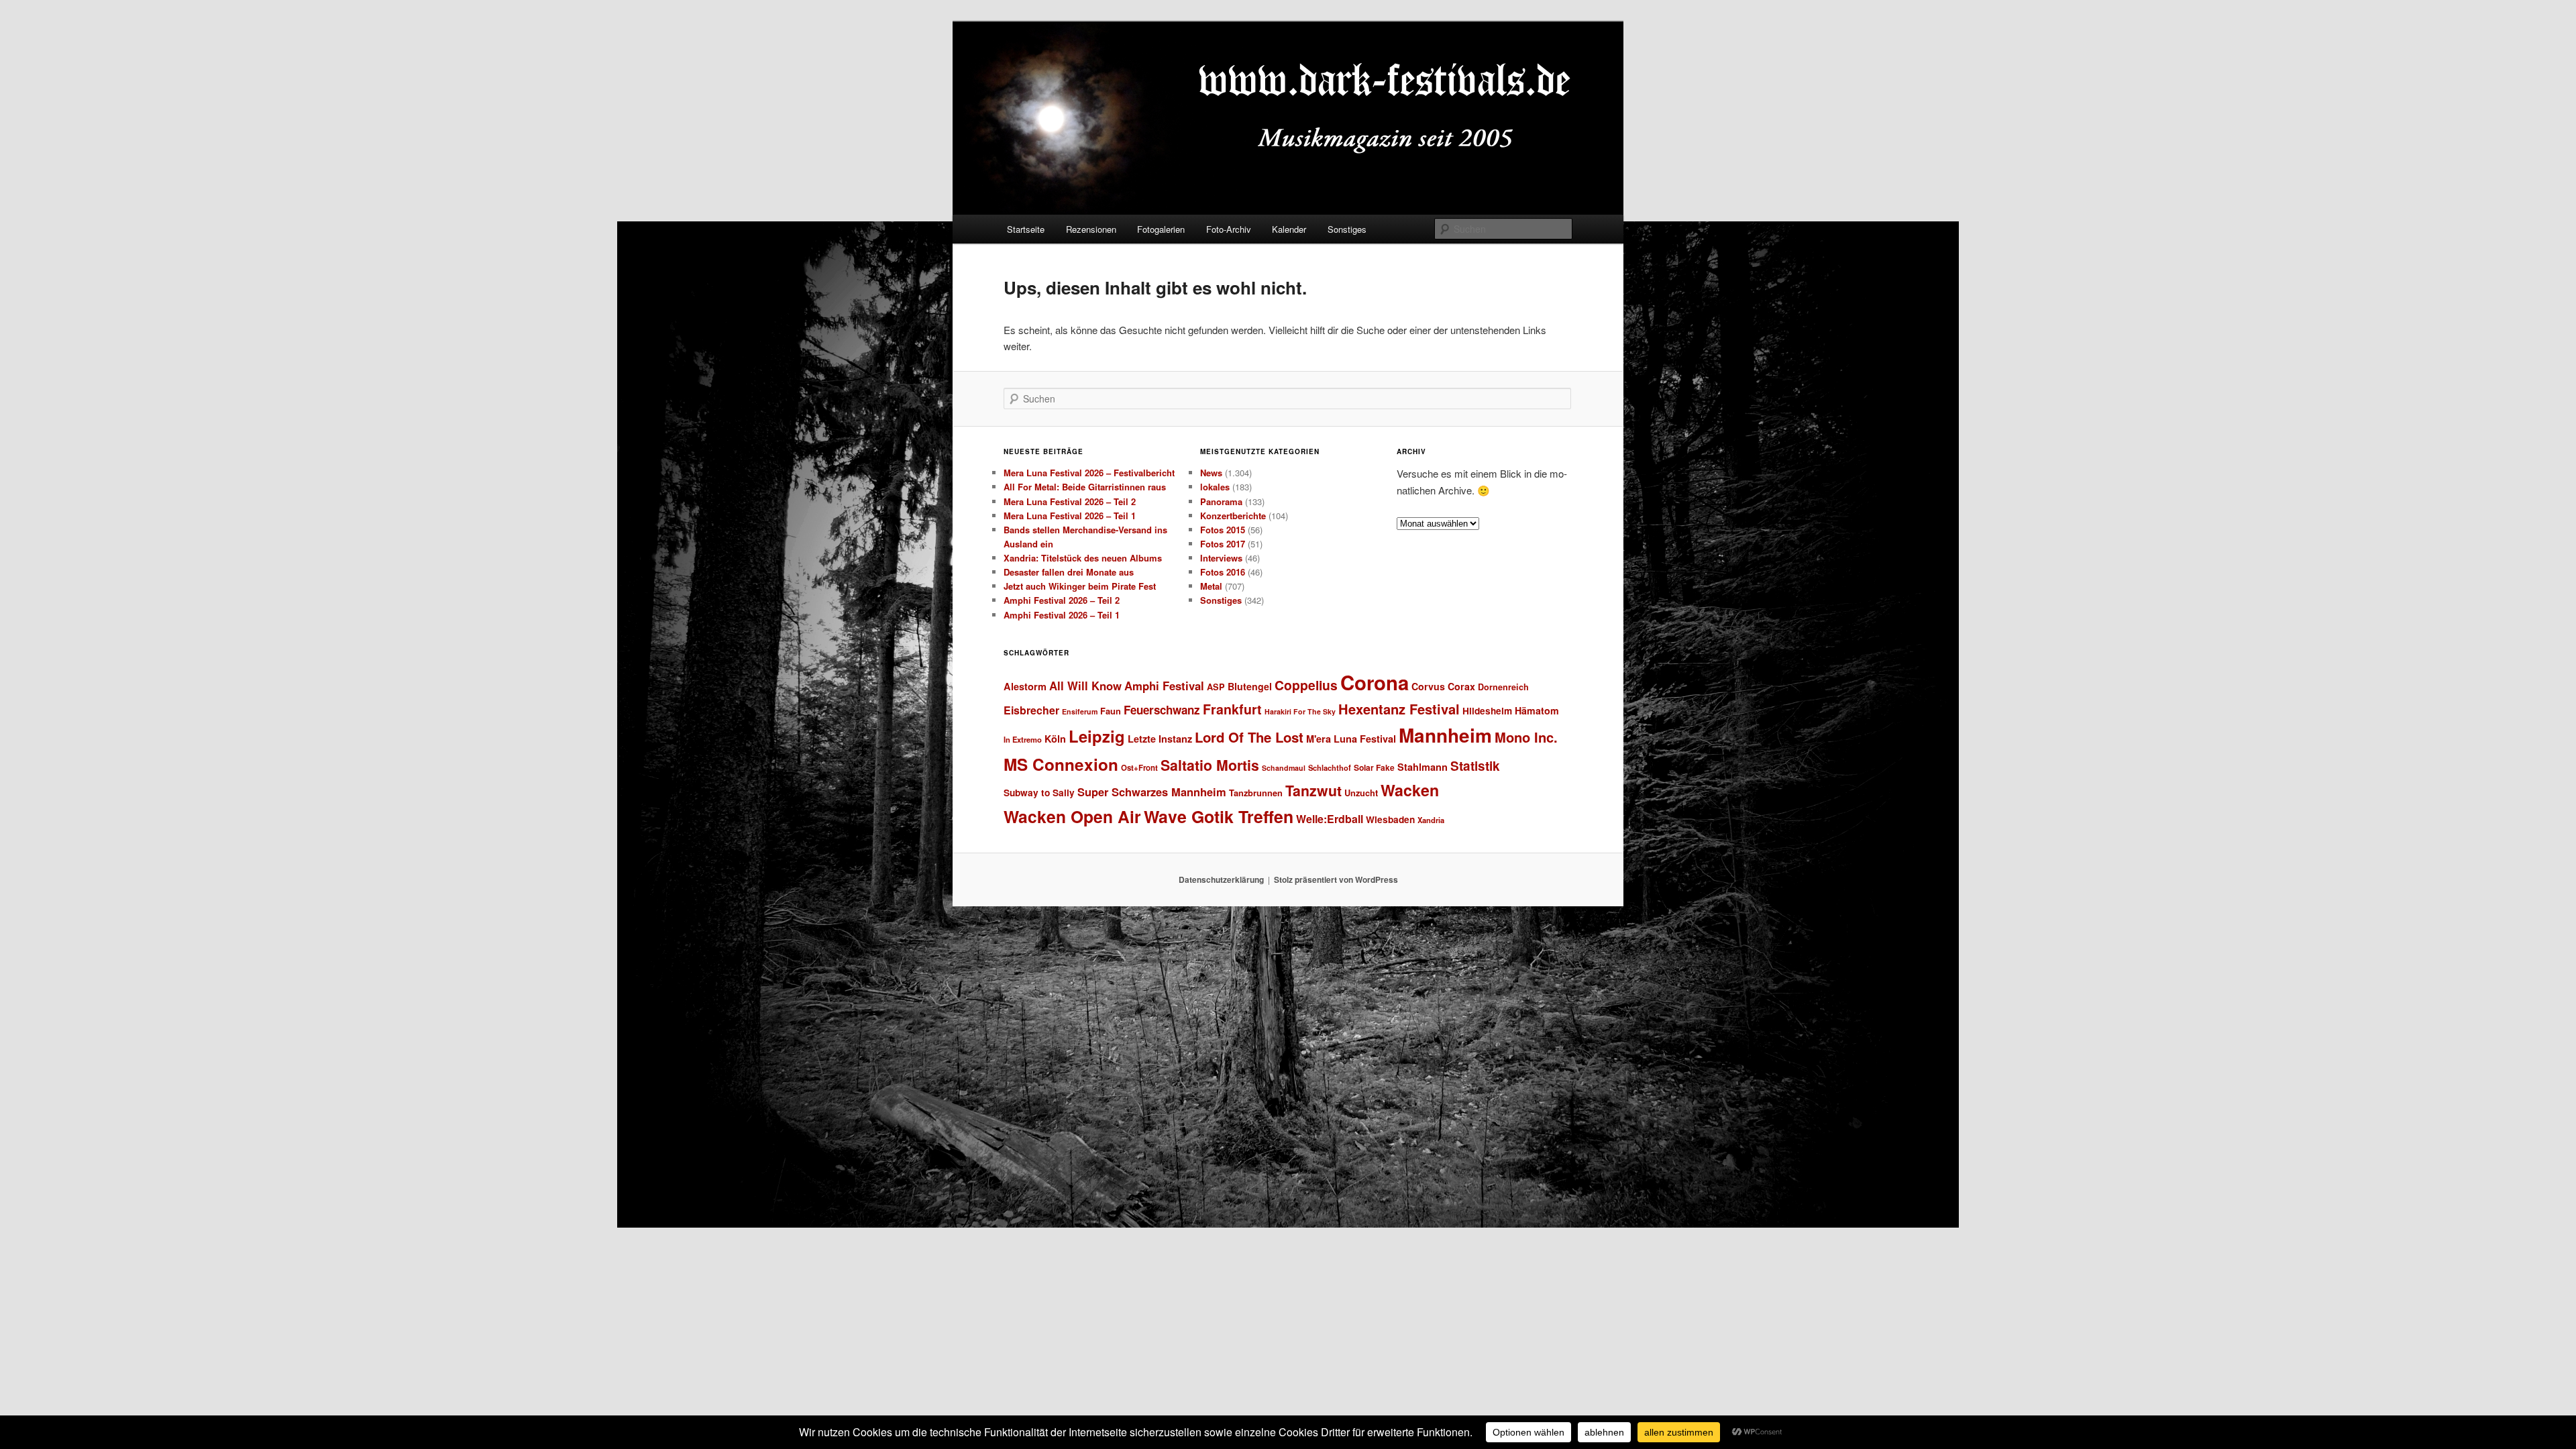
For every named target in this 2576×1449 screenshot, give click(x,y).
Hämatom (1537, 710)
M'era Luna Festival (1351, 739)
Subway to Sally (1039, 793)
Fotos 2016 (1223, 572)
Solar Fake (1374, 767)
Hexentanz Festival (1399, 709)
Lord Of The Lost (1249, 737)
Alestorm (1025, 686)
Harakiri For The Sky (1300, 711)
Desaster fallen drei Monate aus (1069, 572)
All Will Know (1085, 686)
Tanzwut (1313, 791)
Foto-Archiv (1229, 229)
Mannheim (1445, 735)
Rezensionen (1091, 229)
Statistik (1475, 766)
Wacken (1410, 790)
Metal (1211, 586)
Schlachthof (1330, 767)
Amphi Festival (1164, 686)
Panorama (1221, 501)
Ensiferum (1080, 711)
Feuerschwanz (1162, 710)
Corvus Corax (1443, 686)
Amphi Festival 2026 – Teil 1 (1062, 615)
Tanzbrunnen (1256, 793)
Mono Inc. (1526, 737)
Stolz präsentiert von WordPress (1336, 879)
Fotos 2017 (1223, 544)
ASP (1216, 687)
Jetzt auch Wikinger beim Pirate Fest (1080, 586)
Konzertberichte (1233, 516)
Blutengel (1250, 686)
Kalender (1289, 229)
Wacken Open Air (1072, 816)
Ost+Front (1139, 768)
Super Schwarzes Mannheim (1152, 792)
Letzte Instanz (1160, 739)
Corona (1375, 682)
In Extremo (1023, 739)
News (1211, 473)
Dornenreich (1503, 687)
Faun (1111, 711)
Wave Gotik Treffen (1219, 816)
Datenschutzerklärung (1221, 879)
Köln (1055, 739)
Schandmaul (1284, 768)
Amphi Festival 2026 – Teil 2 (1062, 600)
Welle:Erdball (1330, 819)
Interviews (1221, 558)
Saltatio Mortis (1210, 765)
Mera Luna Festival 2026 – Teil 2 (1070, 501)
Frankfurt (1232, 709)
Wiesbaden (1390, 819)
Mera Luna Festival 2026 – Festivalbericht (1089, 473)
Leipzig (1097, 736)
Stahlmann (1423, 767)
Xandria (1431, 820)
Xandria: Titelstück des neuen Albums (1083, 558)
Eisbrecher (1031, 710)
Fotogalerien (1161, 229)
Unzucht (1361, 793)
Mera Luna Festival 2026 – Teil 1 (1070, 516)
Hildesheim (1487, 711)
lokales (1215, 487)
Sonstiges (1347, 229)
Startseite (1026, 229)
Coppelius (1306, 685)
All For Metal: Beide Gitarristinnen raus (1085, 487)
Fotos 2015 (1223, 530)
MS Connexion (1061, 764)
